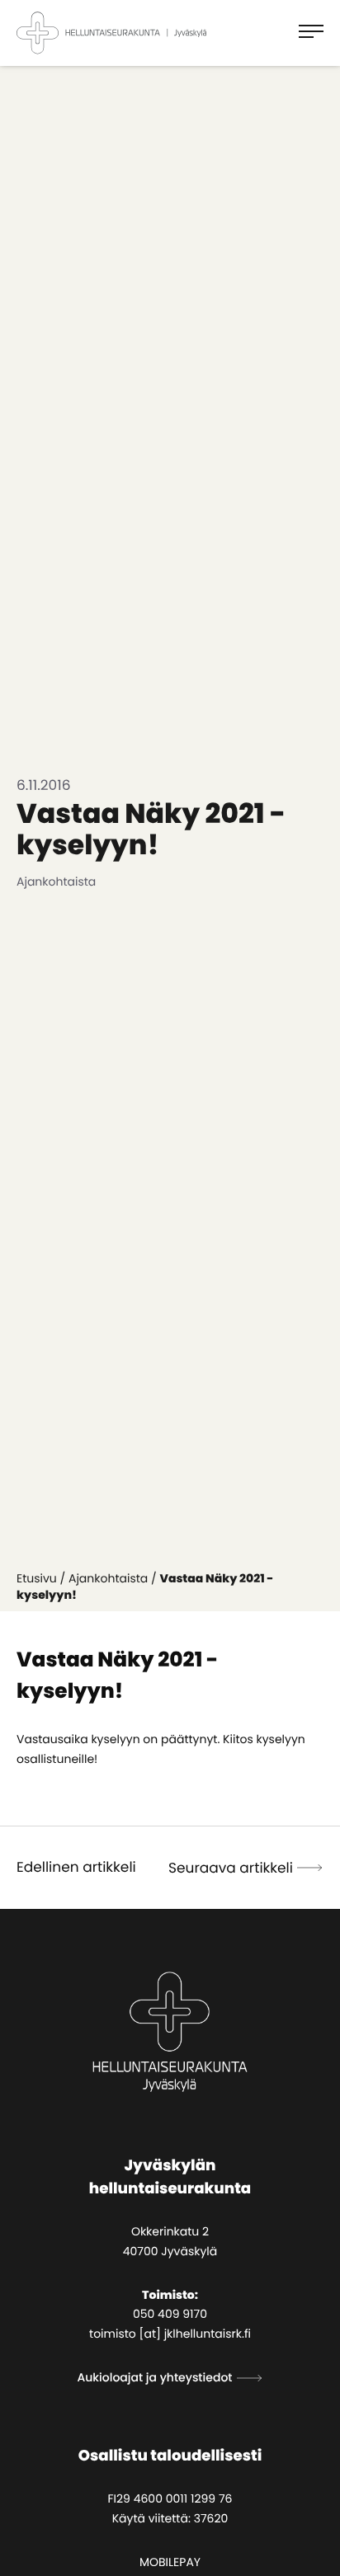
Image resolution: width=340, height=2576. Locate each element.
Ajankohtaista (108, 1578)
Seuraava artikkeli (231, 1868)
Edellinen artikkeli (76, 1867)
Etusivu (37, 1578)
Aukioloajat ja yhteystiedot (154, 2377)
